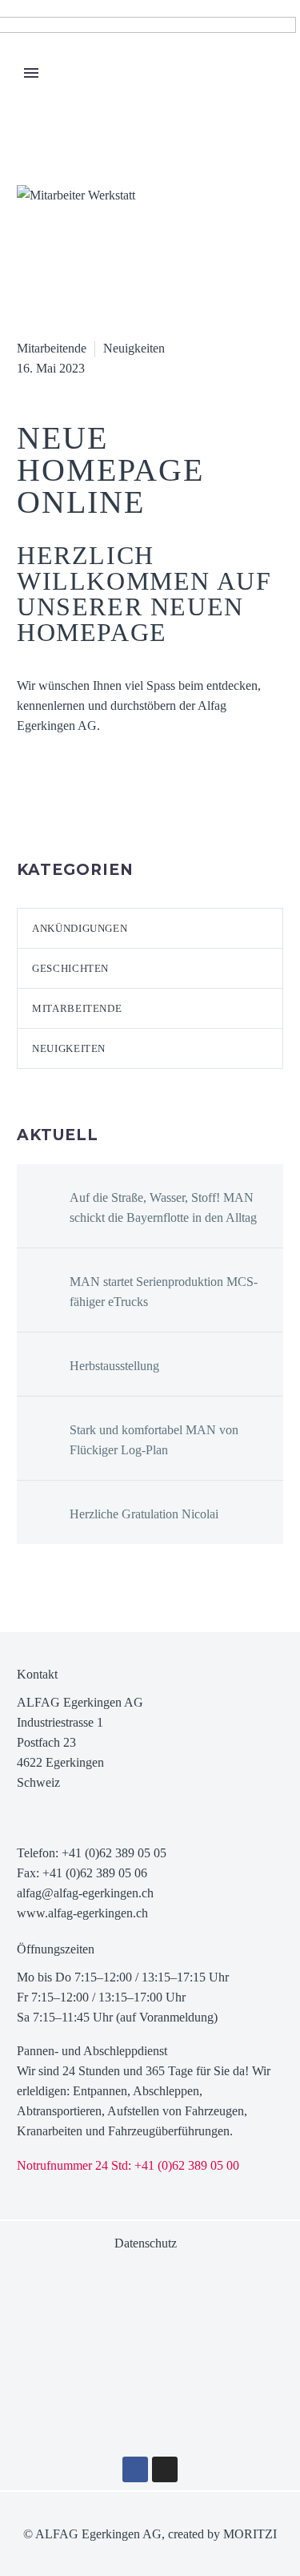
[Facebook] (27, 806)
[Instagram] (165, 2469)
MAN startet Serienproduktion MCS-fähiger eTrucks (164, 1292)
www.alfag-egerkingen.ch (82, 1913)
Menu (31, 73)
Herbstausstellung (114, 1366)
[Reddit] (147, 806)
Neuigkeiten (134, 348)
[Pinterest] (75, 806)
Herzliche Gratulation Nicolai (144, 1514)
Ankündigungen (80, 928)
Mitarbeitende (52, 348)
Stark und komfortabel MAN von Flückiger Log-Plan (154, 1440)
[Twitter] (51, 806)
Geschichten (70, 968)
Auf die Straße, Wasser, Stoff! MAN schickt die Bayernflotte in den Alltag (163, 1207)
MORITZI (250, 2534)
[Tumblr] (99, 806)
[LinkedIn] (123, 806)
